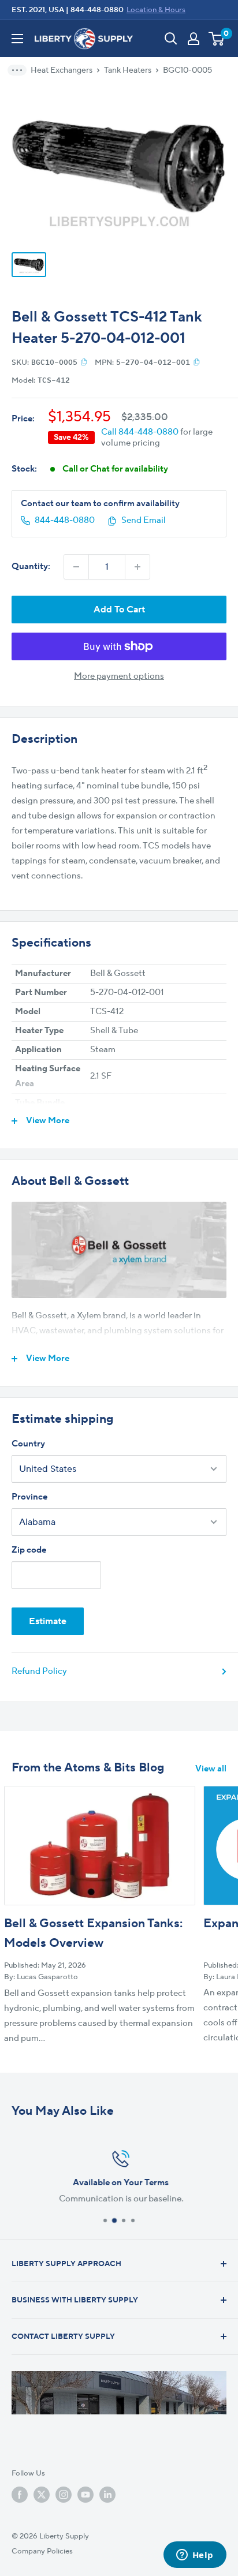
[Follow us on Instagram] (64, 2495)
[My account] (194, 39)
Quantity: (31, 567)
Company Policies (42, 2551)
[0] (217, 39)
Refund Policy (39, 1671)
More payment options (119, 676)
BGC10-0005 (187, 70)
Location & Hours (156, 10)
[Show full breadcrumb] (21, 70)
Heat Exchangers (62, 70)
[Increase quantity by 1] (137, 567)
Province (29, 1497)
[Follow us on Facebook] (20, 2495)
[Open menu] (17, 39)
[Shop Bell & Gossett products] (119, 1250)
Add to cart (119, 610)
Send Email (144, 520)
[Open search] (171, 39)
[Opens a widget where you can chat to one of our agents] (195, 2556)
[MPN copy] (197, 362)
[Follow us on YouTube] (85, 2495)
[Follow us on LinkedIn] (107, 2495)
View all (211, 1769)
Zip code (29, 1550)
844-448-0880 (97, 10)
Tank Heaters (128, 70)
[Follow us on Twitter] (42, 2495)
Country (28, 1444)
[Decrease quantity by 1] (76, 567)
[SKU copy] (84, 362)
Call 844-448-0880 (140, 432)
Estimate (48, 1621)
